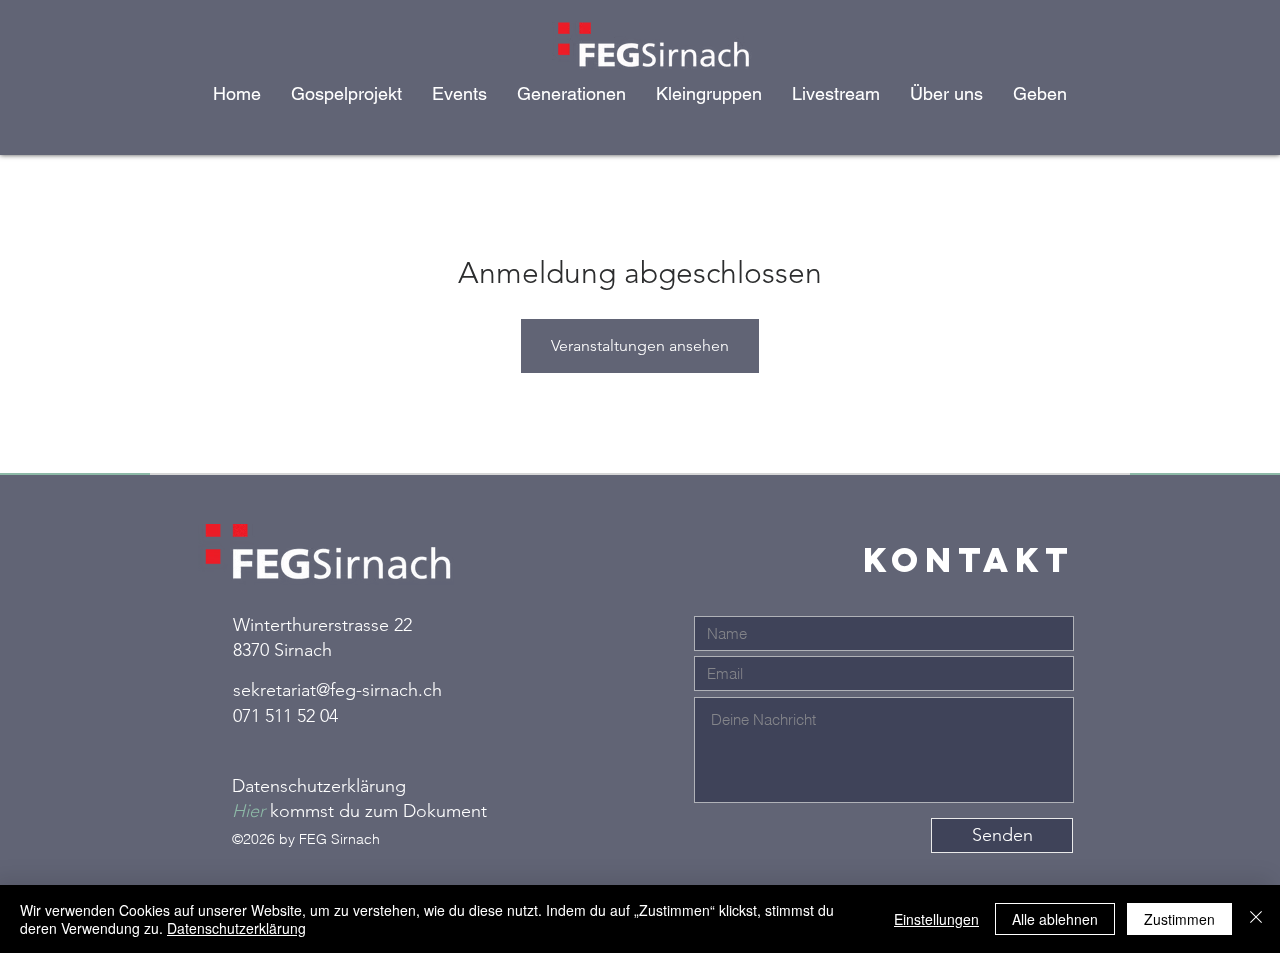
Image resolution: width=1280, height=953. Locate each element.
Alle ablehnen (1055, 919)
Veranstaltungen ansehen (640, 345)
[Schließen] (1256, 919)
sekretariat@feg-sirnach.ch (337, 690)
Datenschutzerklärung (236, 928)
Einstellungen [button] (936, 919)
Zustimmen (1179, 919)
